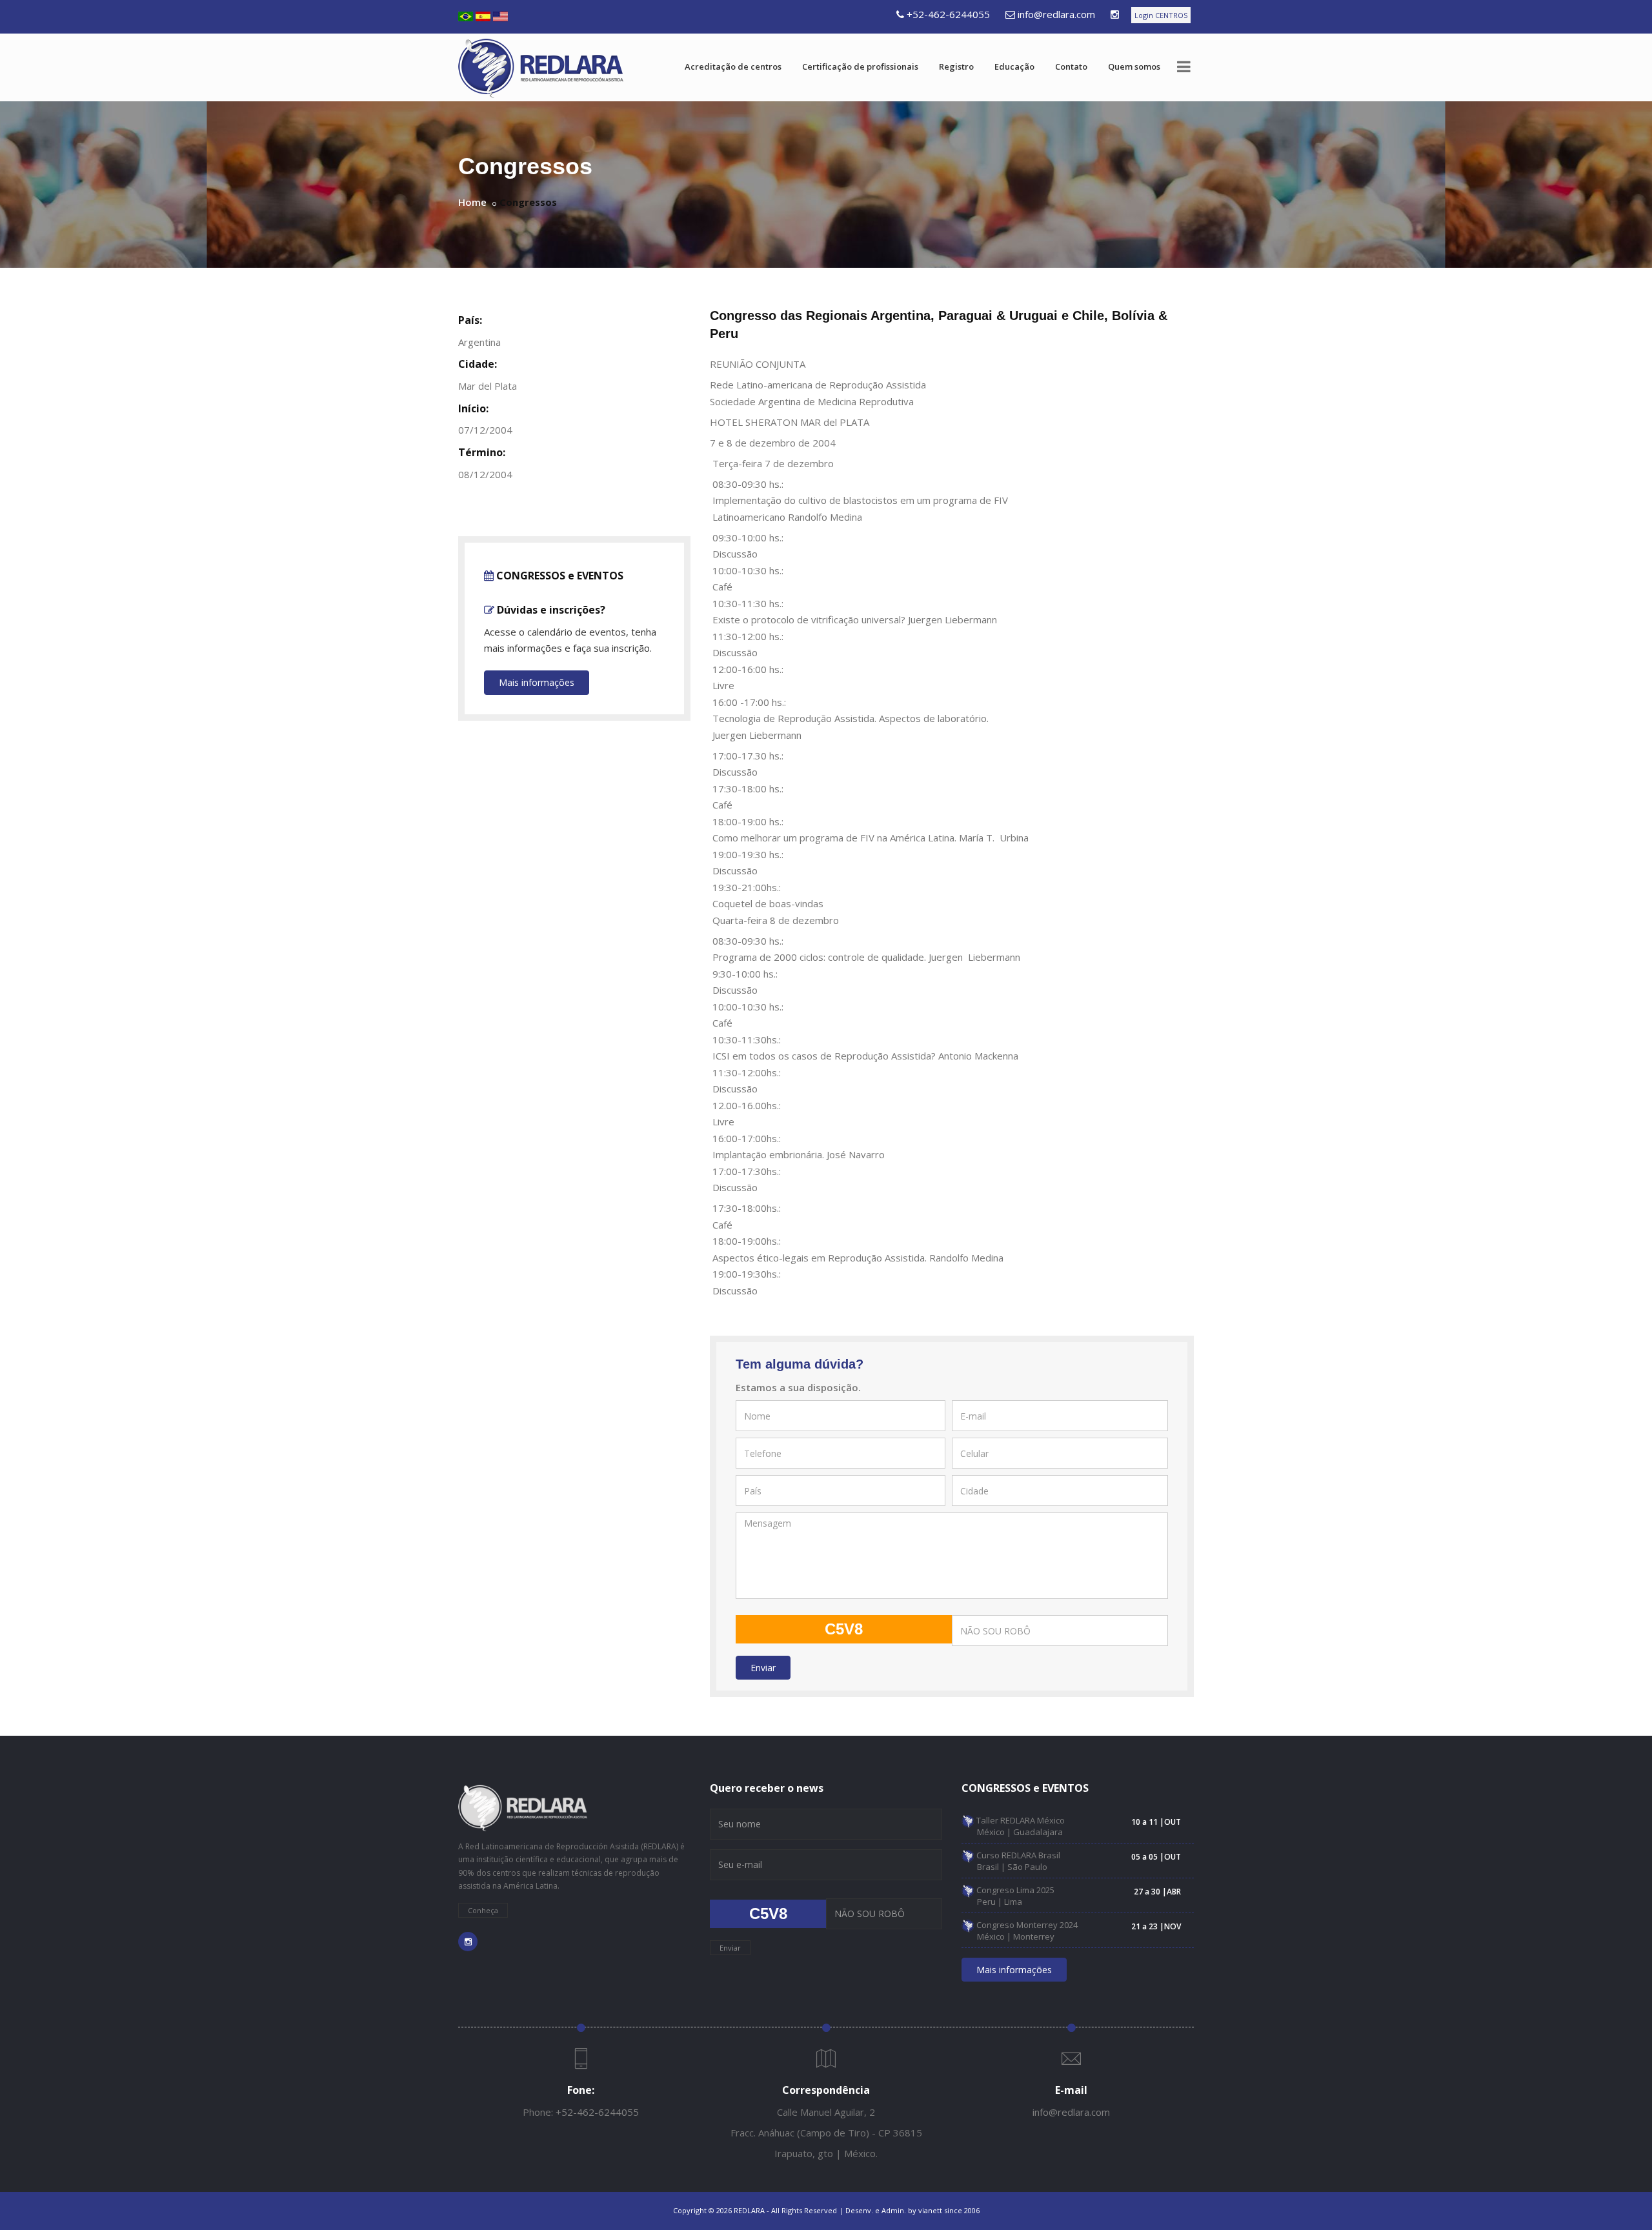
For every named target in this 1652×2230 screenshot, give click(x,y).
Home (472, 202)
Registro (956, 66)
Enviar (763, 1668)
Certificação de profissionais (860, 66)
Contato (1071, 66)
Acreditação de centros (733, 66)
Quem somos (1134, 66)
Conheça (483, 1910)
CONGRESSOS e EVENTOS (559, 576)
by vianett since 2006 (944, 2210)
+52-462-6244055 (948, 14)
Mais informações (537, 682)
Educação (1014, 66)
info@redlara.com (1056, 14)
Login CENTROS (1161, 15)
